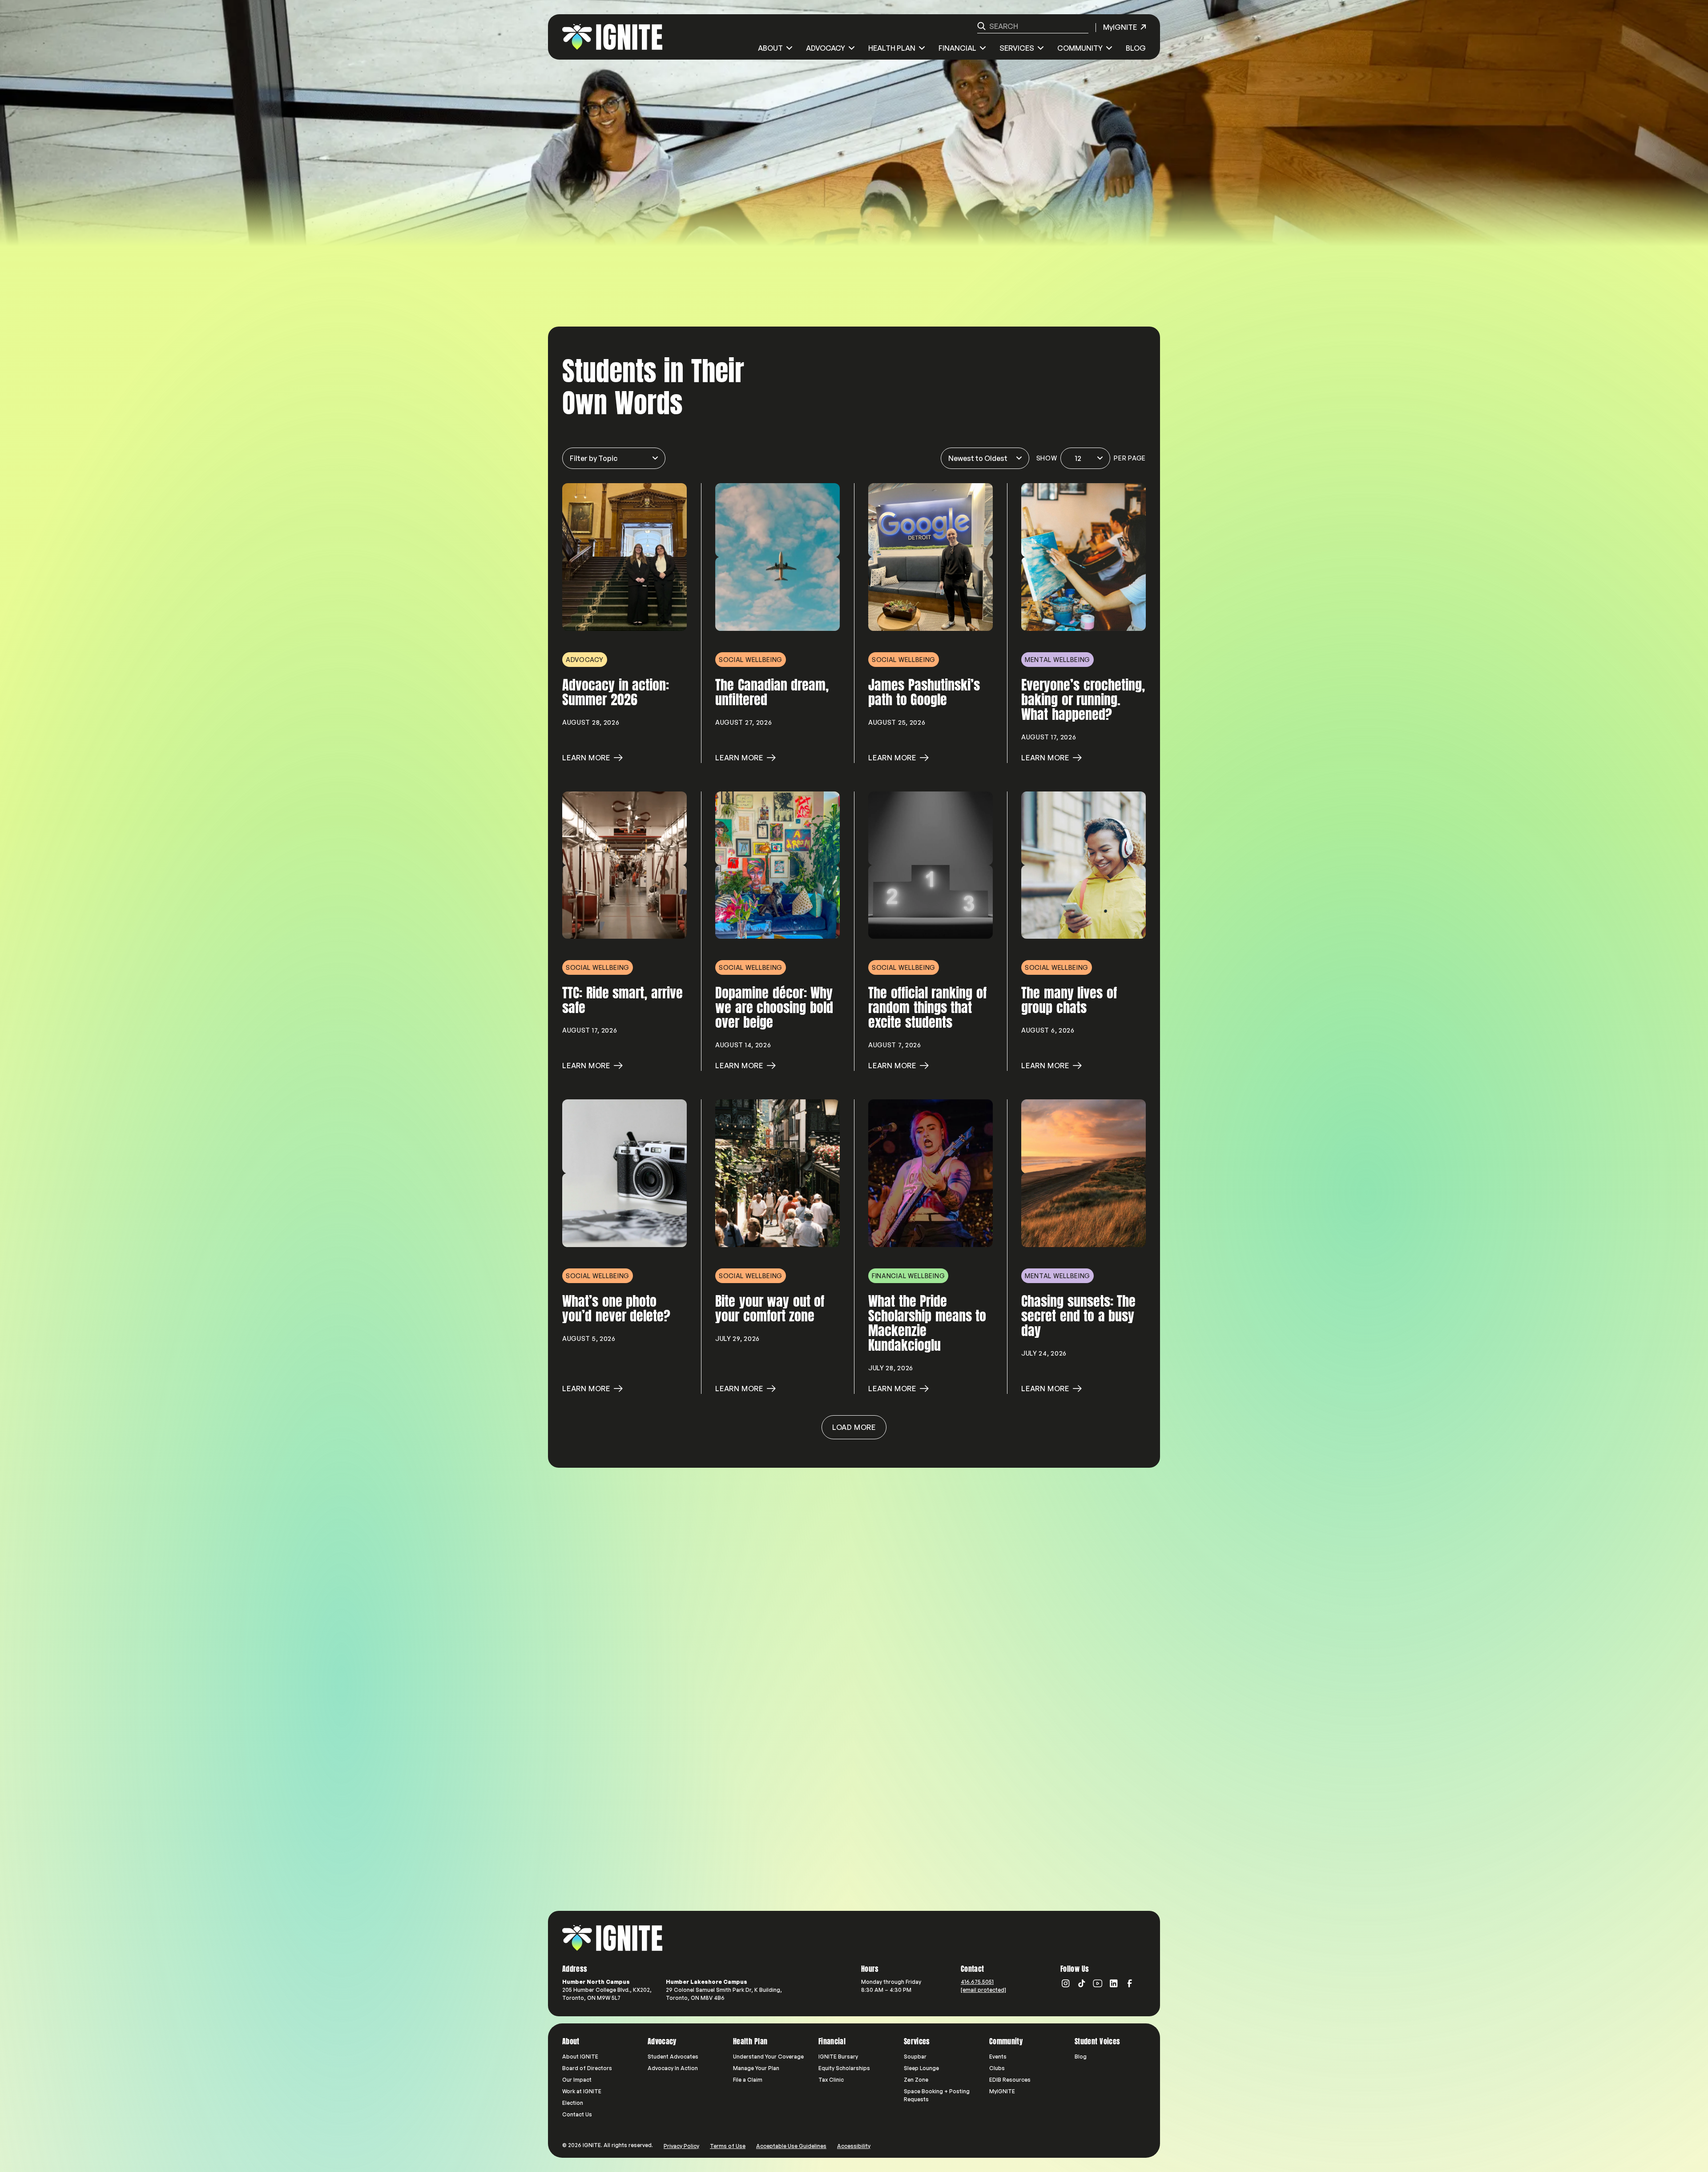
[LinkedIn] (1114, 1983)
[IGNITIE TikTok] (1082, 1983)
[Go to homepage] (612, 1938)
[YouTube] (1098, 1983)
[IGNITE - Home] (612, 37)
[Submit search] (981, 26)
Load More (854, 1427)
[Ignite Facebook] (1130, 1983)
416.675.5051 (977, 1982)
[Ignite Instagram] (1066, 1983)
